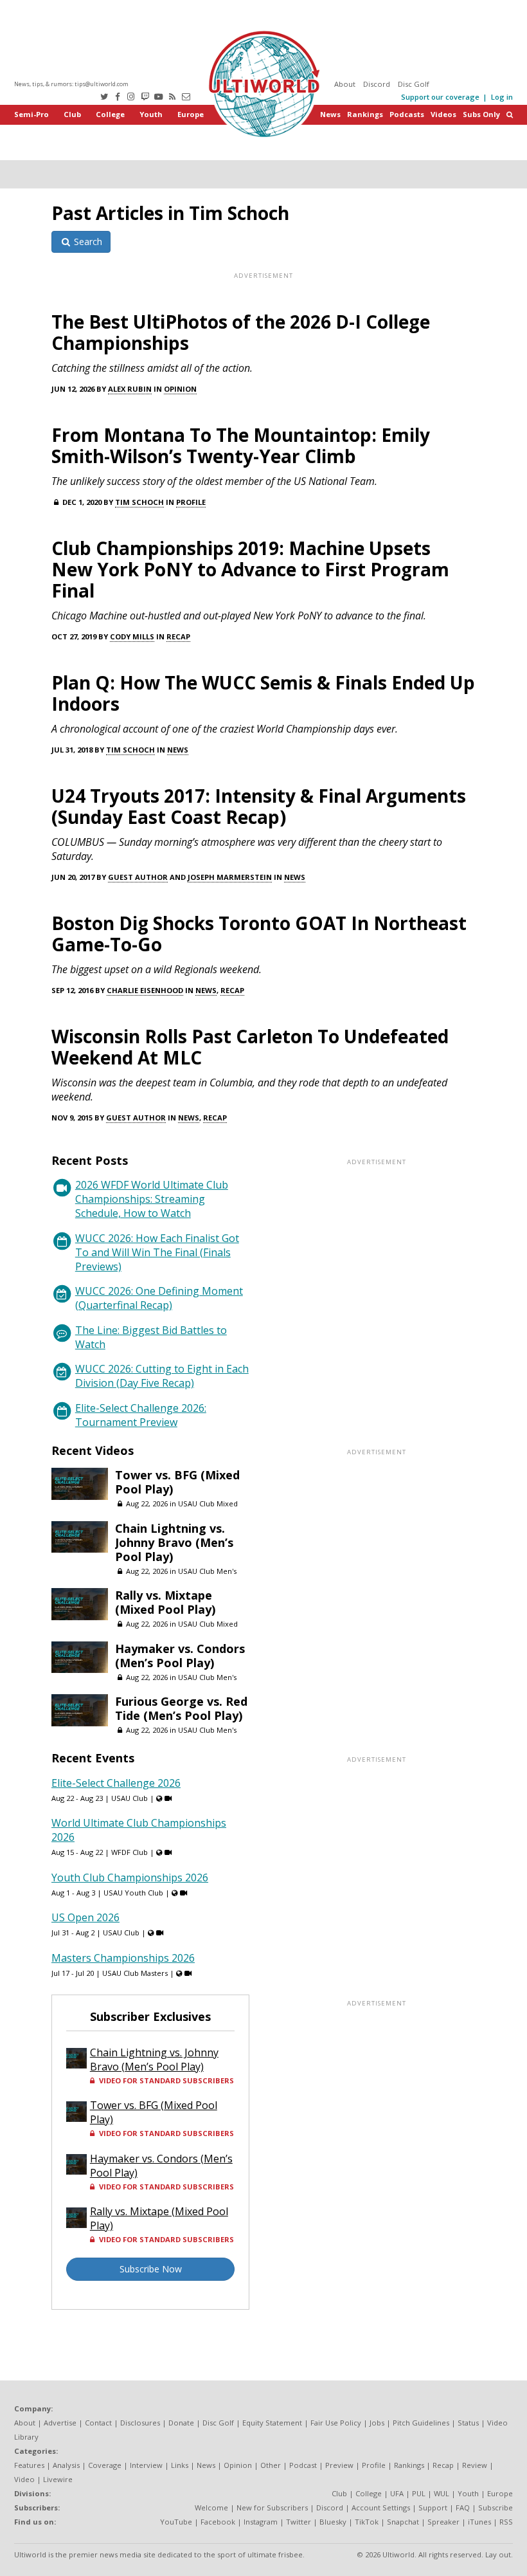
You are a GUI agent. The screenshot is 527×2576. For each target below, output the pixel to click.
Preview (339, 2465)
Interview (146, 2465)
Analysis (66, 2465)
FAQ (463, 2507)
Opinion (180, 389)
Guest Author (138, 877)
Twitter (299, 2522)
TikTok (367, 2522)
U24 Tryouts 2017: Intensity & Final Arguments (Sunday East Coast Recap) (259, 806)
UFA (397, 2493)
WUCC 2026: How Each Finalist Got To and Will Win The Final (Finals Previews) (157, 1252)
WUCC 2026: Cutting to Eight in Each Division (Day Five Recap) (162, 1376)
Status (468, 2423)
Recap (178, 636)
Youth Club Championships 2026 (130, 1877)
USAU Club (130, 1798)
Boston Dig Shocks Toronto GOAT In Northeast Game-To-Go (259, 934)
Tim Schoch (139, 502)
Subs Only (481, 114)
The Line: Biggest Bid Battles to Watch (151, 1337)
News (330, 114)
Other (271, 2465)
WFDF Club (130, 1852)
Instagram (261, 2522)
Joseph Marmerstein (230, 877)
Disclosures (140, 2423)
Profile (191, 502)
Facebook (218, 2522)
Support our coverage (440, 97)
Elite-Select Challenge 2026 (116, 1783)
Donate (181, 2423)
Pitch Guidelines (421, 2423)
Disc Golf (414, 84)
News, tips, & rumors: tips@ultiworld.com (71, 84)
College (110, 114)
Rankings (365, 114)
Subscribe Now (151, 2269)
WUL (442, 2493)
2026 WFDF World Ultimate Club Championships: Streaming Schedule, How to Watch (152, 1199)
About (345, 84)
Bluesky (333, 2522)
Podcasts (407, 114)
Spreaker (443, 2522)
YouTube (176, 2522)
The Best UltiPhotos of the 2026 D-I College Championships (241, 332)
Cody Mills (132, 636)
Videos (443, 114)
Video (24, 2479)
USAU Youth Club (133, 1893)
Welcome (211, 2507)
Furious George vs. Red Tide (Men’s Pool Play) (181, 1708)
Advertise (60, 2423)
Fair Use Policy (336, 2423)
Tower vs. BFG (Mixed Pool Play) (177, 1482)
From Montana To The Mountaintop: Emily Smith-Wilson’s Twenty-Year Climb (241, 445)
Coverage (105, 2465)
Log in (502, 97)
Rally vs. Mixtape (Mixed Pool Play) (165, 1602)
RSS (506, 2522)
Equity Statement (272, 2423)
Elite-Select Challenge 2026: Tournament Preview (141, 1415)
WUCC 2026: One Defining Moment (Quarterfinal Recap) (159, 1298)
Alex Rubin (130, 389)
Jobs (377, 2423)
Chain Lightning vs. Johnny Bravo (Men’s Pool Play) (174, 1542)
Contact (98, 2423)
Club (72, 114)
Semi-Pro (31, 114)
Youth (151, 114)
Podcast (303, 2465)
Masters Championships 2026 (123, 1958)
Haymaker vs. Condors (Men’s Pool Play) (180, 1656)
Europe (191, 114)
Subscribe (496, 2507)
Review (475, 2465)
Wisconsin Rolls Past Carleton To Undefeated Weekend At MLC (250, 1047)
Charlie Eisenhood (145, 990)
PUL (419, 2493)
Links (180, 2465)
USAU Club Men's (207, 1571)
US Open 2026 (85, 1917)
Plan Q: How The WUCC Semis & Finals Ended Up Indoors (263, 693)
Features (29, 2465)
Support (433, 2507)
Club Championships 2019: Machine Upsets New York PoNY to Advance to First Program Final (250, 569)
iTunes (479, 2522)
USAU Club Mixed (208, 1503)
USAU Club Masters (135, 1973)
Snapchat (403, 2522)
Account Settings (381, 2507)
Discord (377, 84)
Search (87, 242)
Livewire (58, 2479)
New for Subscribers (272, 2507)
